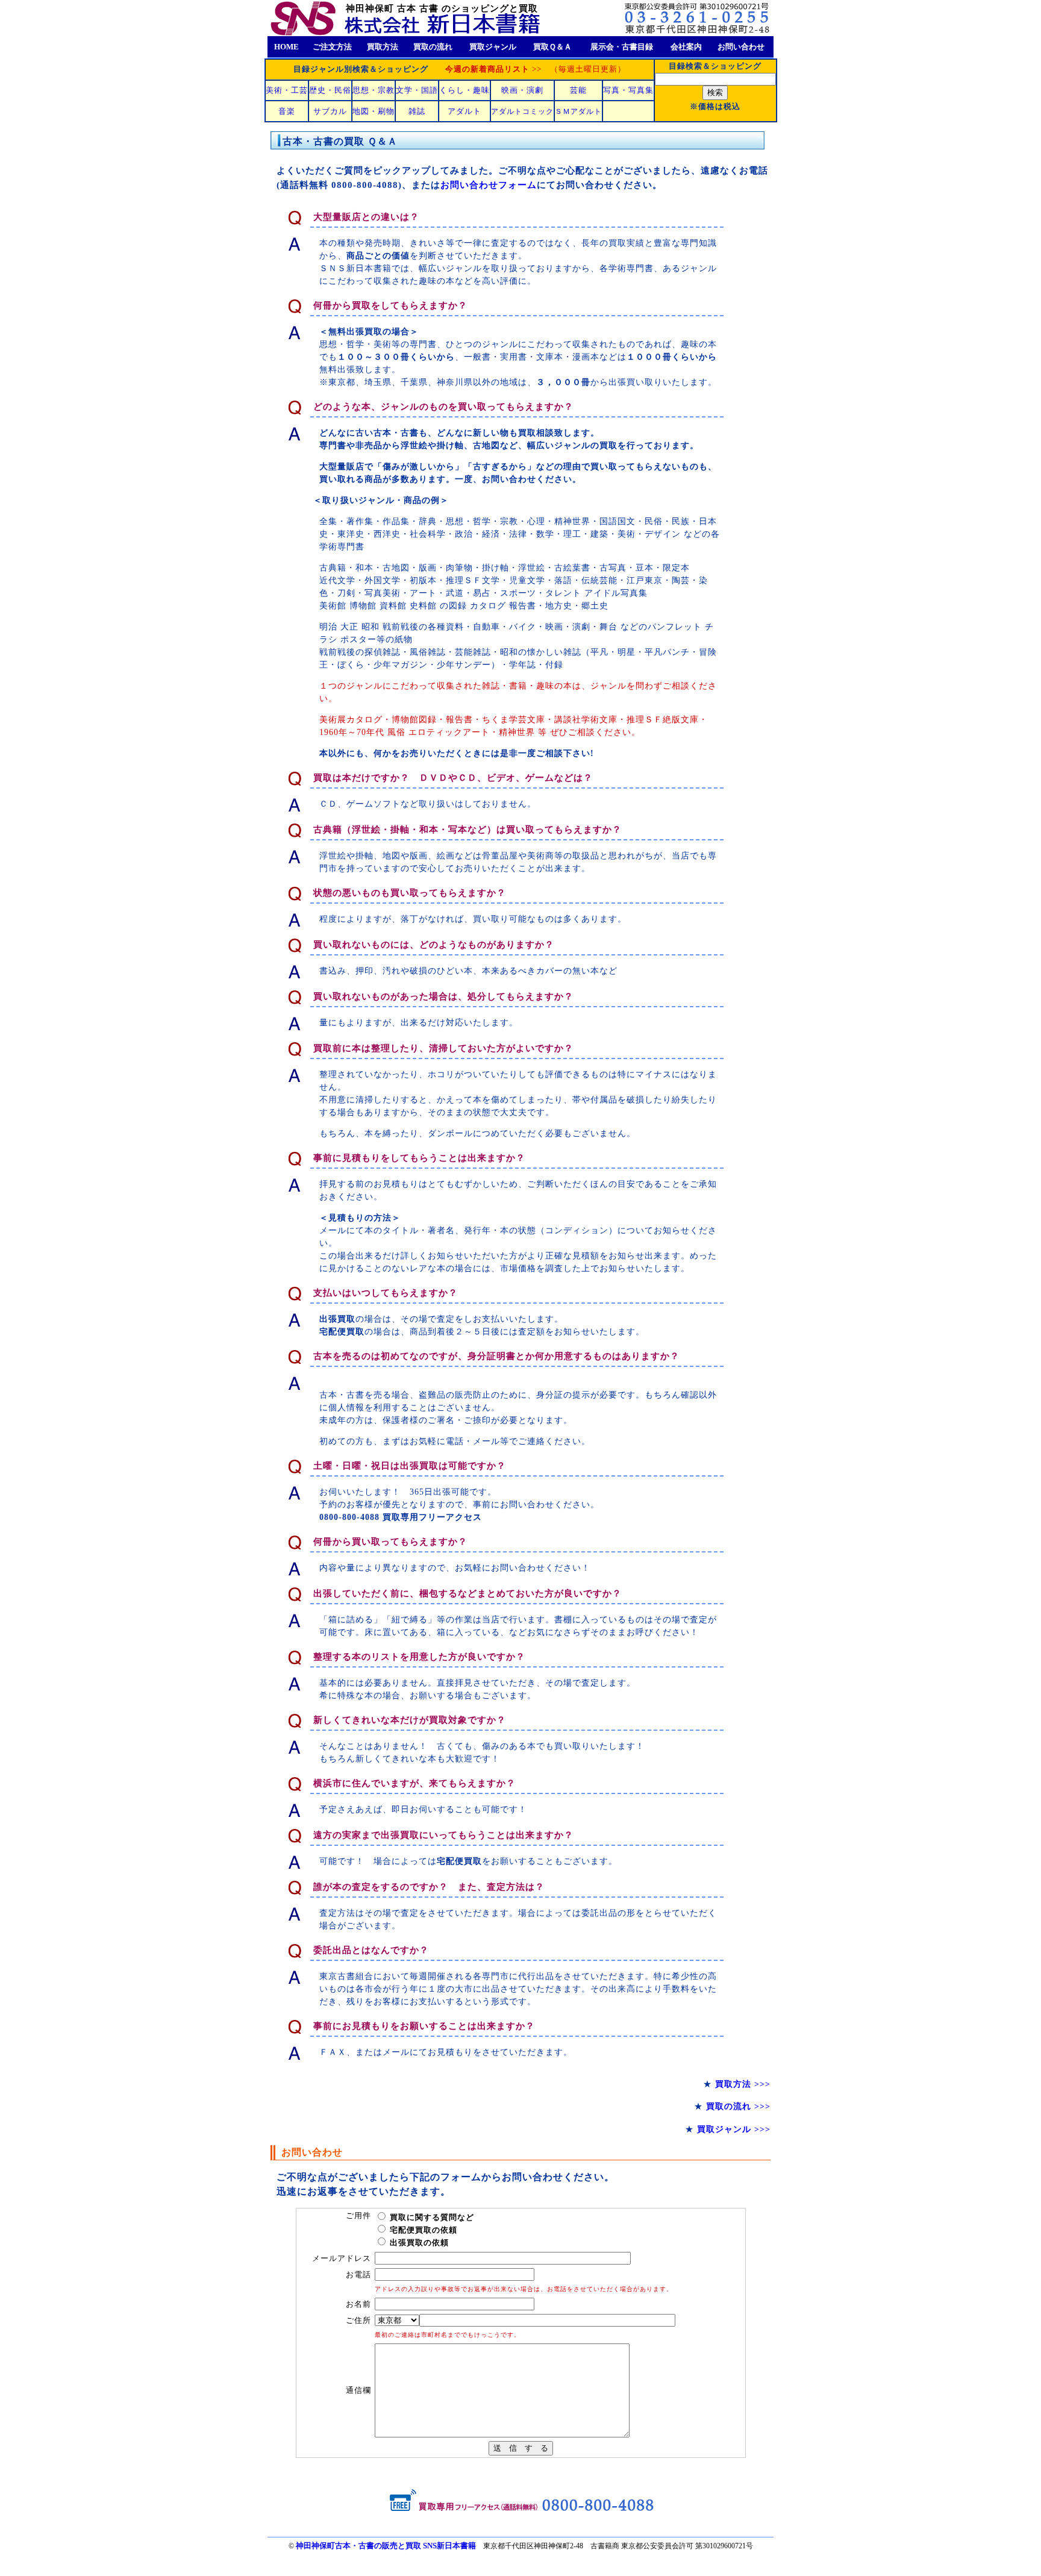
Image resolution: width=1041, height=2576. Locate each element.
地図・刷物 (374, 111)
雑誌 (417, 111)
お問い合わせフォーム (489, 185)
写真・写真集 (628, 90)
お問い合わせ (741, 47)
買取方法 (383, 47)
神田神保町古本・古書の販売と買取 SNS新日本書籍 (386, 2546)
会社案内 (686, 47)
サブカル (330, 111)
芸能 (578, 90)
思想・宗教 (374, 90)
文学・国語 (417, 90)
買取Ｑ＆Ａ (552, 47)
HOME (286, 47)
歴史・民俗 (330, 90)
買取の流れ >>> (738, 2106)
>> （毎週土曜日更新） (536, 69)
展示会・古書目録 (622, 47)
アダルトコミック (522, 111)
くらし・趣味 (464, 90)
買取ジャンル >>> (734, 2129)
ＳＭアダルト (578, 111)
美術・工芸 (287, 90)
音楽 (287, 111)
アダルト (464, 111)
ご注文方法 (332, 47)
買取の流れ (433, 47)
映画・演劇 (522, 90)
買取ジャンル (493, 47)
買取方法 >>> (743, 2084)
